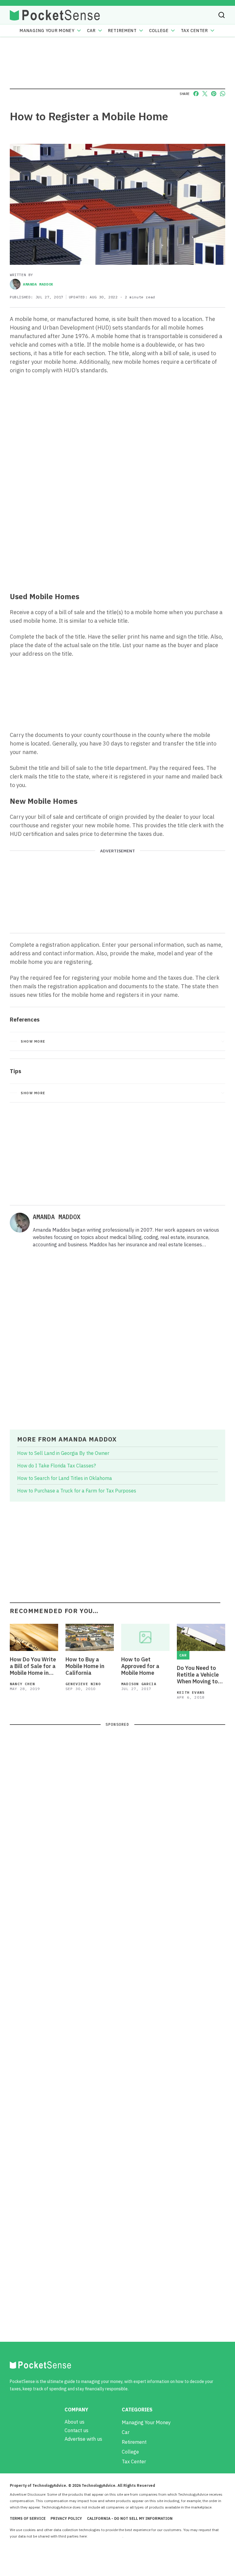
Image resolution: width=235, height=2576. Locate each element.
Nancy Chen (22, 1684)
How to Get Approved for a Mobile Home (140, 1666)
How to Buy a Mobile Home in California (85, 1666)
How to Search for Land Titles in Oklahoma (65, 1478)
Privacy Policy (66, 2518)
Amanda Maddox (38, 284)
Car (91, 31)
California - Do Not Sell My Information (130, 2518)
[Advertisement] (117, 542)
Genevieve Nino (83, 1684)
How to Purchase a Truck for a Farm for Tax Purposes (77, 1491)
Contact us (76, 2430)
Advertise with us (83, 2439)
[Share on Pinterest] (214, 94)
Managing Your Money (47, 31)
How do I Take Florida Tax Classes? (56, 1466)
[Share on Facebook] (196, 94)
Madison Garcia (139, 1684)
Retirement (122, 31)
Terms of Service (28, 2518)
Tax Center (194, 31)
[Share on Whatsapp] (223, 94)
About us (75, 2422)
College (159, 31)
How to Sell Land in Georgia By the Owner (63, 1453)
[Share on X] (205, 94)
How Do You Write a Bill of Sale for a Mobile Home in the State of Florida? (33, 1666)
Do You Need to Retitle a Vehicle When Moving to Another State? (198, 1675)
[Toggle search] (222, 15)
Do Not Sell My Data (105, 2536)
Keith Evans (191, 1692)
